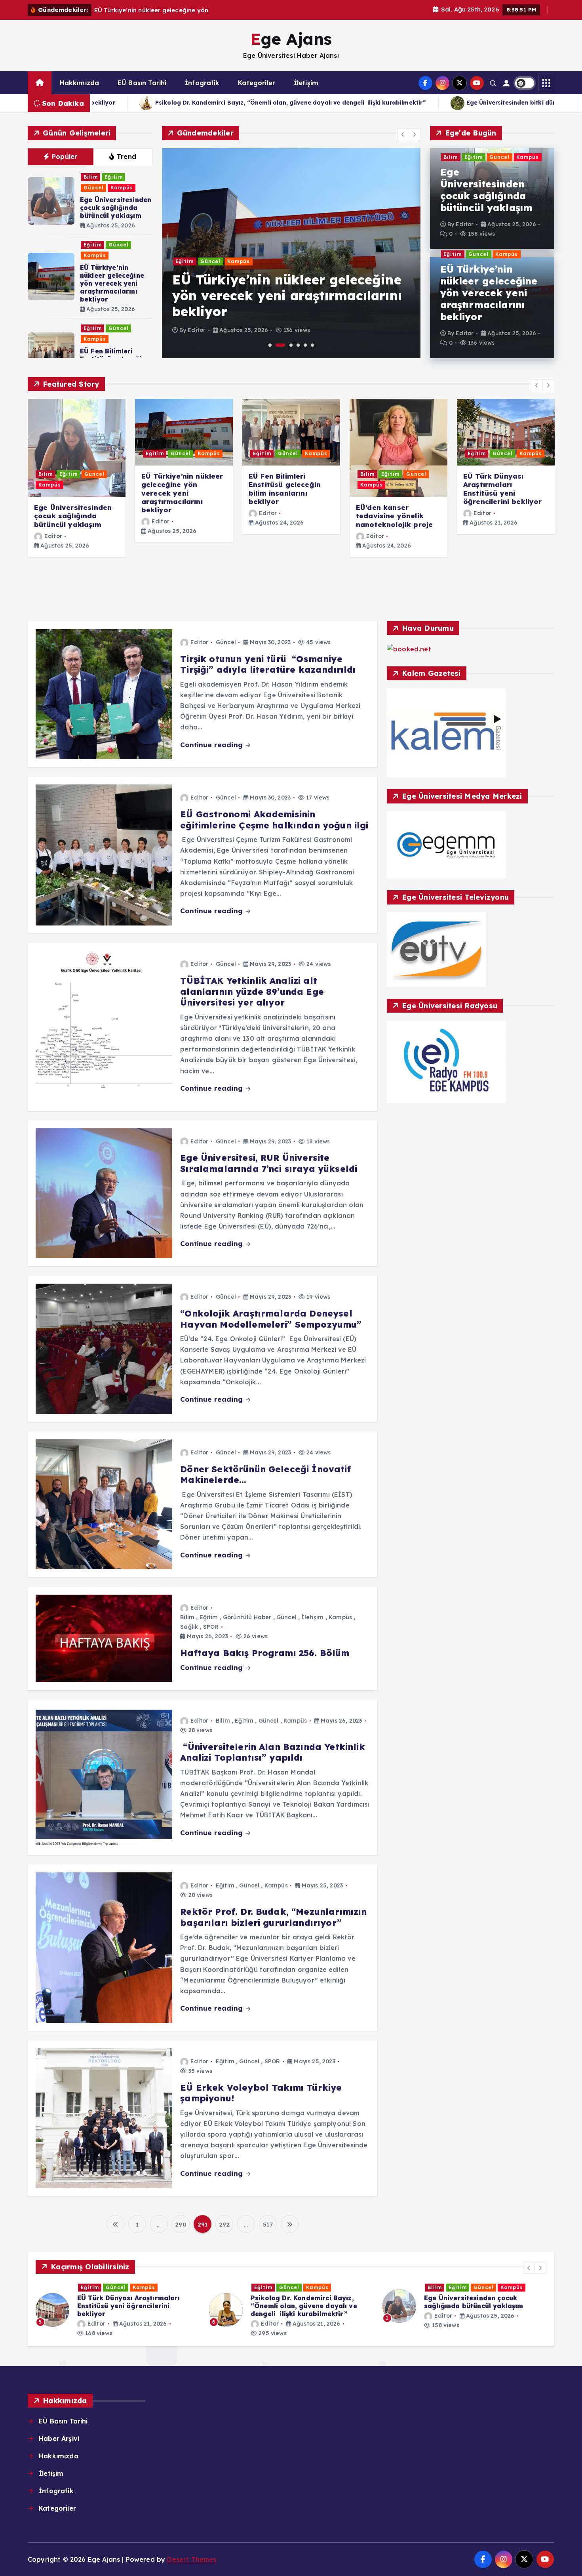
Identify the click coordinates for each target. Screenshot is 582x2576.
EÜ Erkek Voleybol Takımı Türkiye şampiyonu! (261, 2093)
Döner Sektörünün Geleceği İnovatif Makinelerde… (265, 1475)
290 (181, 2224)
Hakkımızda (80, 83)
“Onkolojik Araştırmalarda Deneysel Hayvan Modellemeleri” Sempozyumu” (271, 1319)
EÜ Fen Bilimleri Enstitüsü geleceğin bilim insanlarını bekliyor (285, 489)
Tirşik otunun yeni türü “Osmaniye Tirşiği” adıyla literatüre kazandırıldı (268, 664)
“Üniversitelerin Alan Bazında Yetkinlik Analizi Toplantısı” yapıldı (272, 1752)
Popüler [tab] (65, 156)
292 (224, 2224)
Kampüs (122, 188)
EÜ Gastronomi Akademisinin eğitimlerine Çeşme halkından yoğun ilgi (274, 820)
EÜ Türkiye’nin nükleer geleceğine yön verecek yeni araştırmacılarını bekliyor (112, 283)
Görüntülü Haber (247, 1617)
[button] (403, 134)
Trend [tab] (127, 156)
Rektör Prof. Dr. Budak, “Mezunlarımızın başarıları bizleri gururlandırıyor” (273, 1917)
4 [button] (298, 345)
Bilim (91, 177)
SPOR (211, 1627)
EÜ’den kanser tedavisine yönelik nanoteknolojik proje (394, 516)
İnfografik (202, 83)
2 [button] (277, 345)
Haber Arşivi (59, 2439)
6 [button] (312, 345)
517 (268, 2224)
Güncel (94, 188)
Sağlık (189, 1627)
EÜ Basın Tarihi (142, 83)
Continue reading (212, 745)
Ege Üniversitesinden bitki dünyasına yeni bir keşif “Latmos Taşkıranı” (217, 103)
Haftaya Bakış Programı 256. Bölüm (265, 1653)
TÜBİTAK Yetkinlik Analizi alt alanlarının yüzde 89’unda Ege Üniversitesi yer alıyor (252, 991)
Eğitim (114, 177)
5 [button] (305, 345)
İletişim (306, 83)
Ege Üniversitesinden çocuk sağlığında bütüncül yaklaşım (116, 208)
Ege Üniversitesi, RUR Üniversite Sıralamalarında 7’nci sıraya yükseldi (269, 1163)
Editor (192, 330)
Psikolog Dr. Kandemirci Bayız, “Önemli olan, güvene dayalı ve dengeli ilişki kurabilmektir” (130, 2306)
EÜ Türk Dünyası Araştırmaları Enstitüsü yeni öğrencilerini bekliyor (503, 489)
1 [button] (270, 345)
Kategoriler (257, 83)
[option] (286, 253)
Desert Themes (192, 2559)
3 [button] (288, 345)
